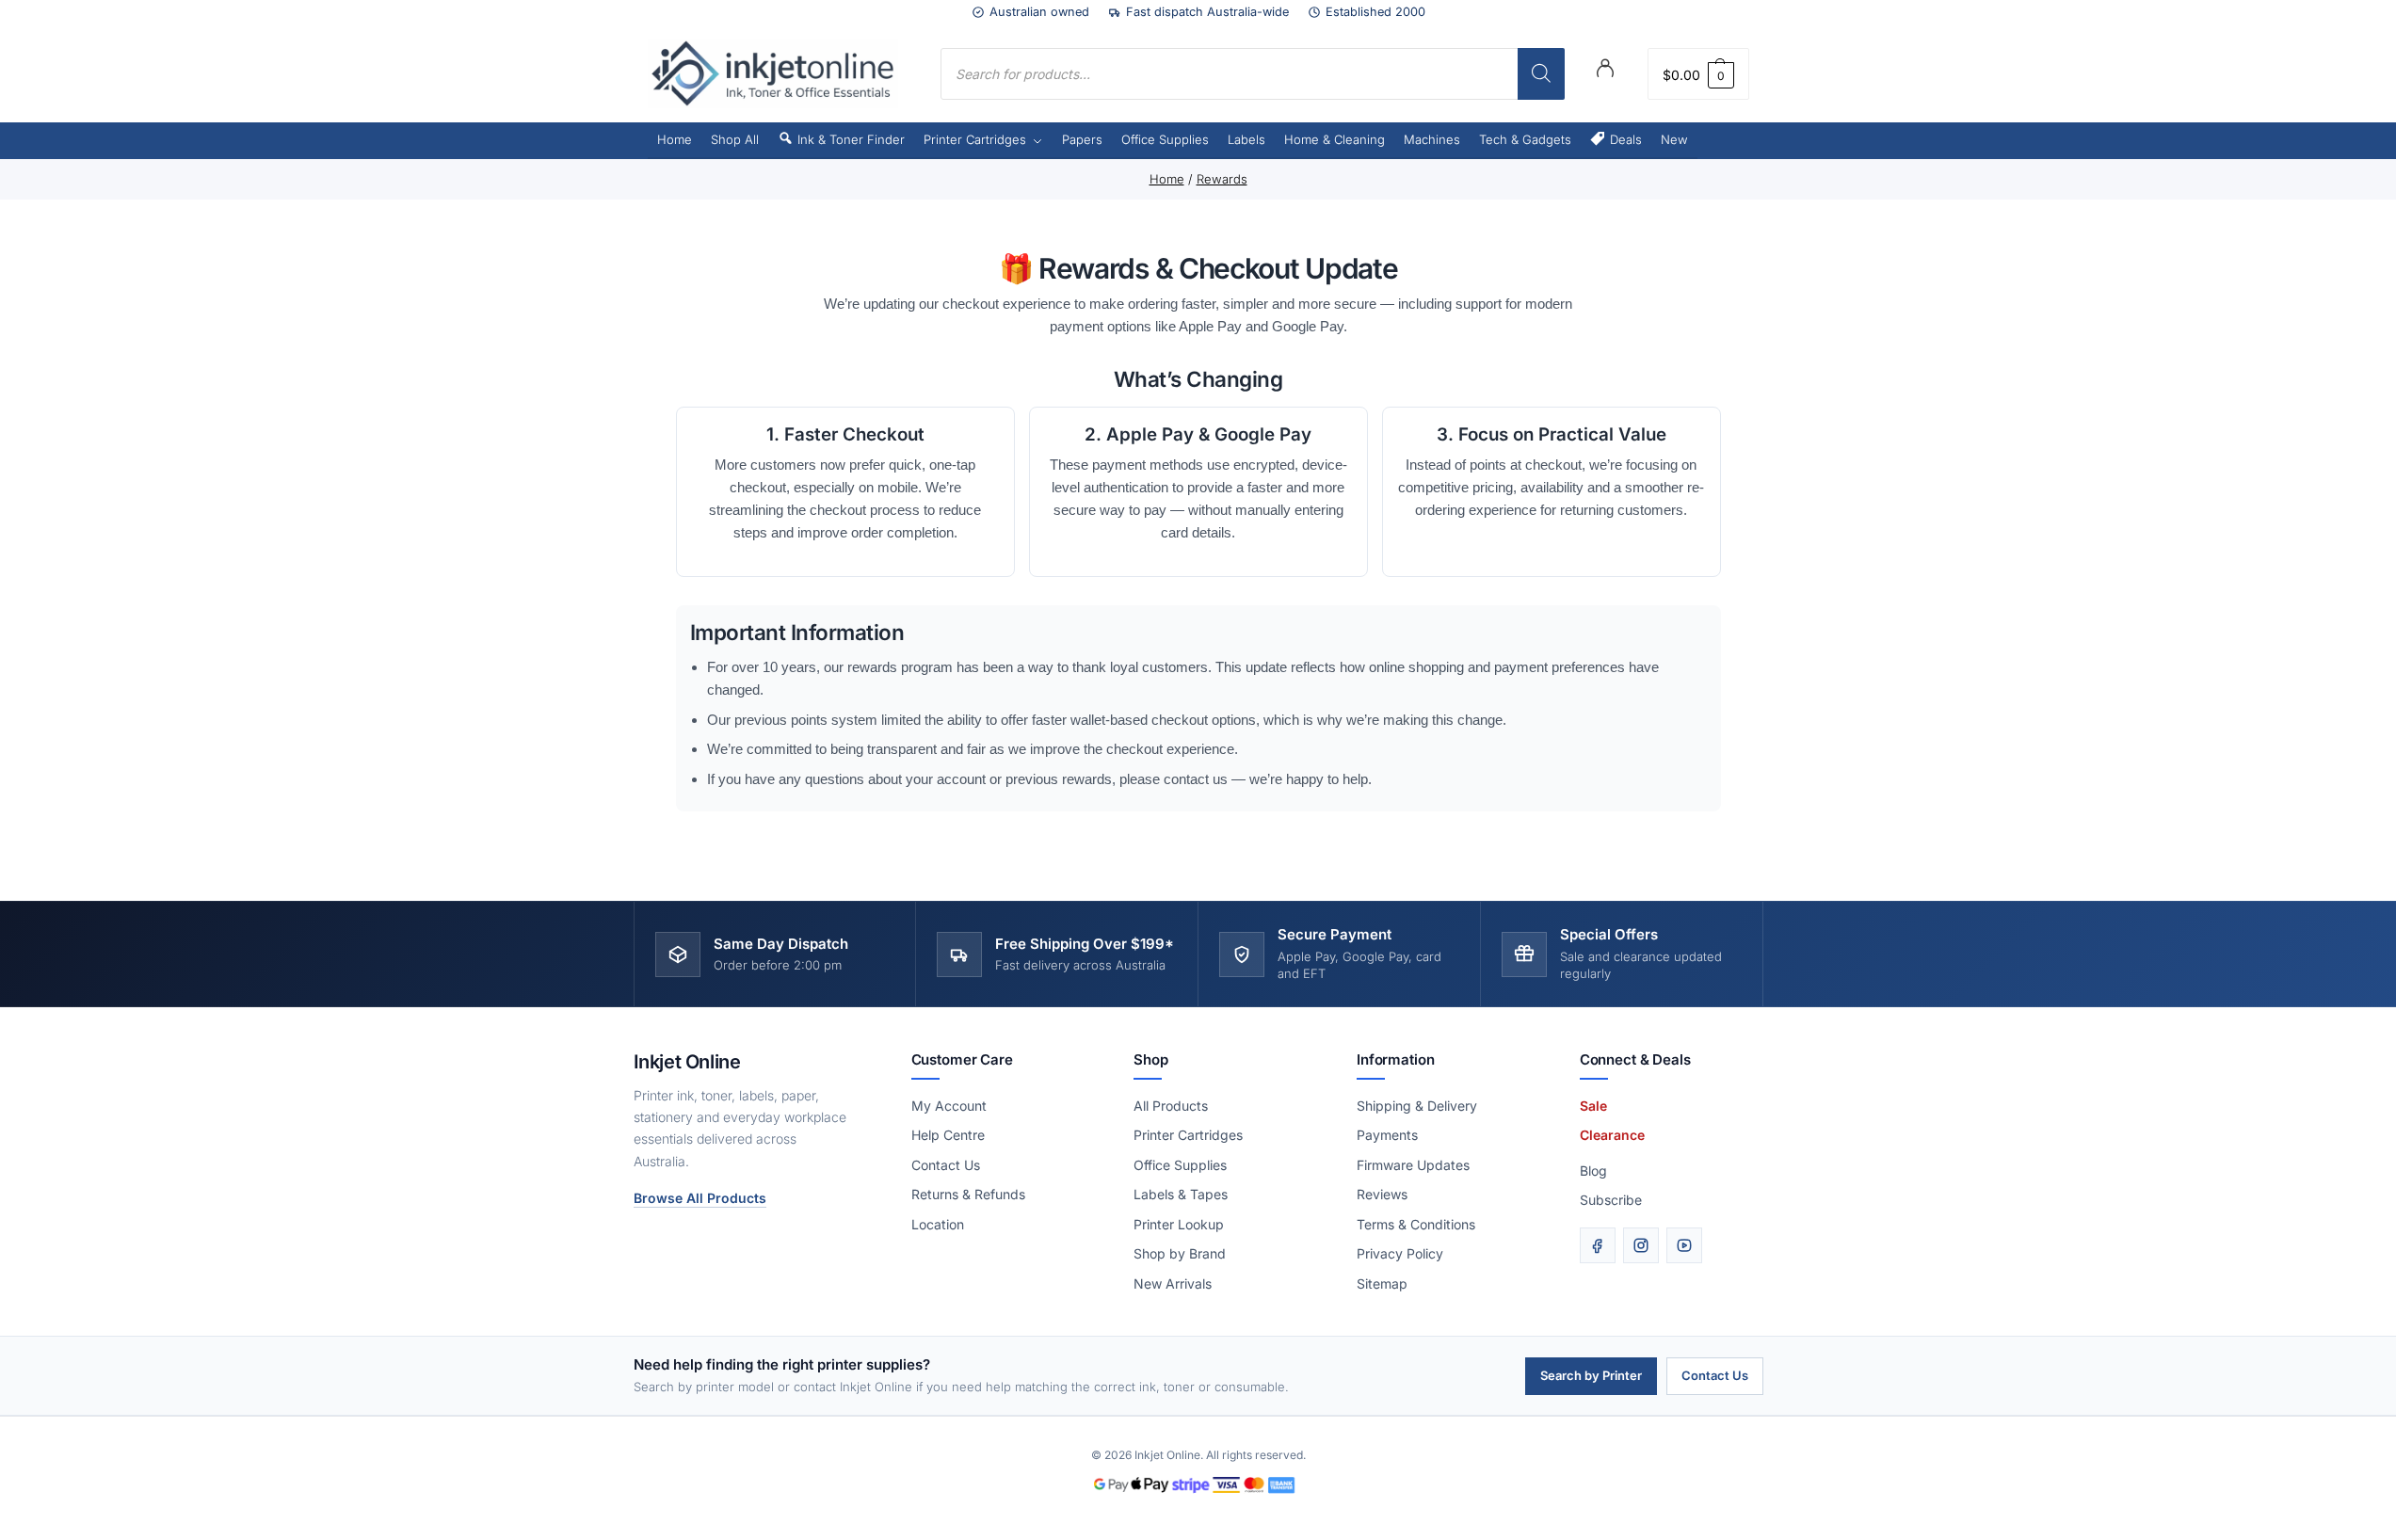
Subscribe (1611, 1200)
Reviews (1382, 1194)
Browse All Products (700, 1198)
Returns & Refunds (968, 1194)
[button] (1698, 74)
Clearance (1612, 1135)
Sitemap (1382, 1283)
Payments (1387, 1135)
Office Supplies (1180, 1165)
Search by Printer (1591, 1375)
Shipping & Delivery (1417, 1106)
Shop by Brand (1180, 1253)
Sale (1593, 1106)
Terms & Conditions (1416, 1224)
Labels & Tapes (1181, 1194)
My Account (949, 1106)
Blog (1593, 1171)
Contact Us (946, 1165)
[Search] (1541, 74)
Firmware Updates (1413, 1165)
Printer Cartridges (1188, 1135)
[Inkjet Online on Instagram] (1641, 1245)
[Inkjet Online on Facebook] (1598, 1245)
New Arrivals (1173, 1283)
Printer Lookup (1179, 1224)
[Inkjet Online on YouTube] (1684, 1245)
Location (938, 1224)
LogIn (1605, 72)
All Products (1171, 1106)
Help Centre (948, 1135)
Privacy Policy (1400, 1253)
